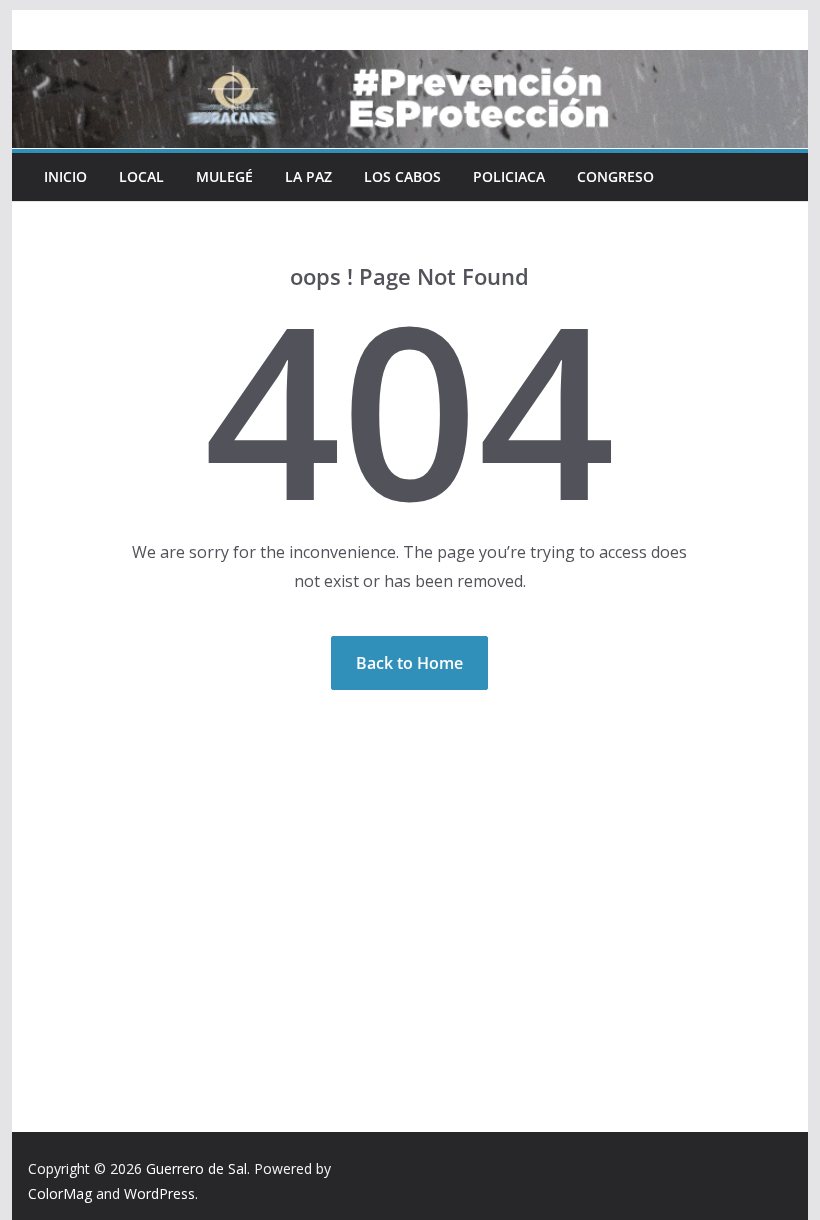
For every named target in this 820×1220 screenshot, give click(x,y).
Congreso (615, 176)
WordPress (159, 1193)
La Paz (308, 176)
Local (141, 176)
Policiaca (509, 176)
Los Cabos (402, 176)
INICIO (65, 176)
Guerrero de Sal (196, 1168)
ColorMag (60, 1193)
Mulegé (224, 176)
